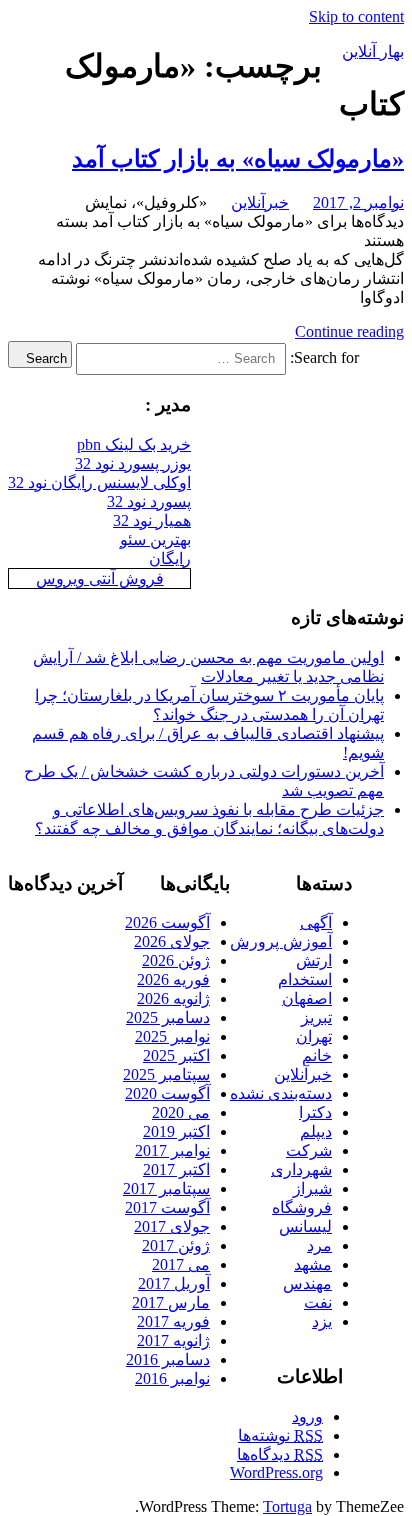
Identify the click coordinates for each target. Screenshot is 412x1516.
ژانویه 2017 (173, 1340)
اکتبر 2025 (176, 1055)
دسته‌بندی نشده (281, 1093)
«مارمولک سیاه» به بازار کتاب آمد (238, 159)
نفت (318, 1302)
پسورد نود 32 (149, 501)
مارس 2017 (171, 1302)
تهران (314, 1036)
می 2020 (181, 1112)
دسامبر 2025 (168, 1017)
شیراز (312, 1188)
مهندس (307, 1283)
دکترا (315, 1112)
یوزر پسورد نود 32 (133, 463)
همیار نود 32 (152, 520)
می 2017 (181, 1264)
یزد (322, 1321)
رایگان (170, 558)
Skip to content (356, 16)
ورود (307, 1416)
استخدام (305, 979)
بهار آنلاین (373, 51)
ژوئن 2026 (176, 960)
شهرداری (301, 1169)
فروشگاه (302, 1207)
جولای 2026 (172, 941)
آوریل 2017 (174, 1283)
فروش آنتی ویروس (100, 578)
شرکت (309, 1150)
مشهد (313, 1264)
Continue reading (349, 331)
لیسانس (305, 1226)
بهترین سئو (155, 539)
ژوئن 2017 (176, 1245)
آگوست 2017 (167, 1207)
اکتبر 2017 (176, 1169)
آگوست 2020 (167, 1093)
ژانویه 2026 (173, 998)
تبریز (316, 1017)
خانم (317, 1055)
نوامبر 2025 (172, 1036)
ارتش (314, 960)
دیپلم (316, 1131)
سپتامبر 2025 (166, 1074)
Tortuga (287, 1506)
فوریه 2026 (173, 979)
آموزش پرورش (281, 941)
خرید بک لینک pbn (134, 444)
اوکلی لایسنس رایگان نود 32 (99, 482)
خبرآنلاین (260, 202)
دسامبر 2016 (168, 1359)
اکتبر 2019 (176, 1131)
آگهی (316, 922)
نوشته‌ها (280, 1435)
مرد (319, 1245)
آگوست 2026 (167, 922)
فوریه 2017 (173, 1321)
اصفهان (307, 998)
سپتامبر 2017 (166, 1188)
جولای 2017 (172, 1226)
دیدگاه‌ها (280, 1454)
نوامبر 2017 (172, 1150)
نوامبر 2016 (172, 1378)
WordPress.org (276, 1472)
